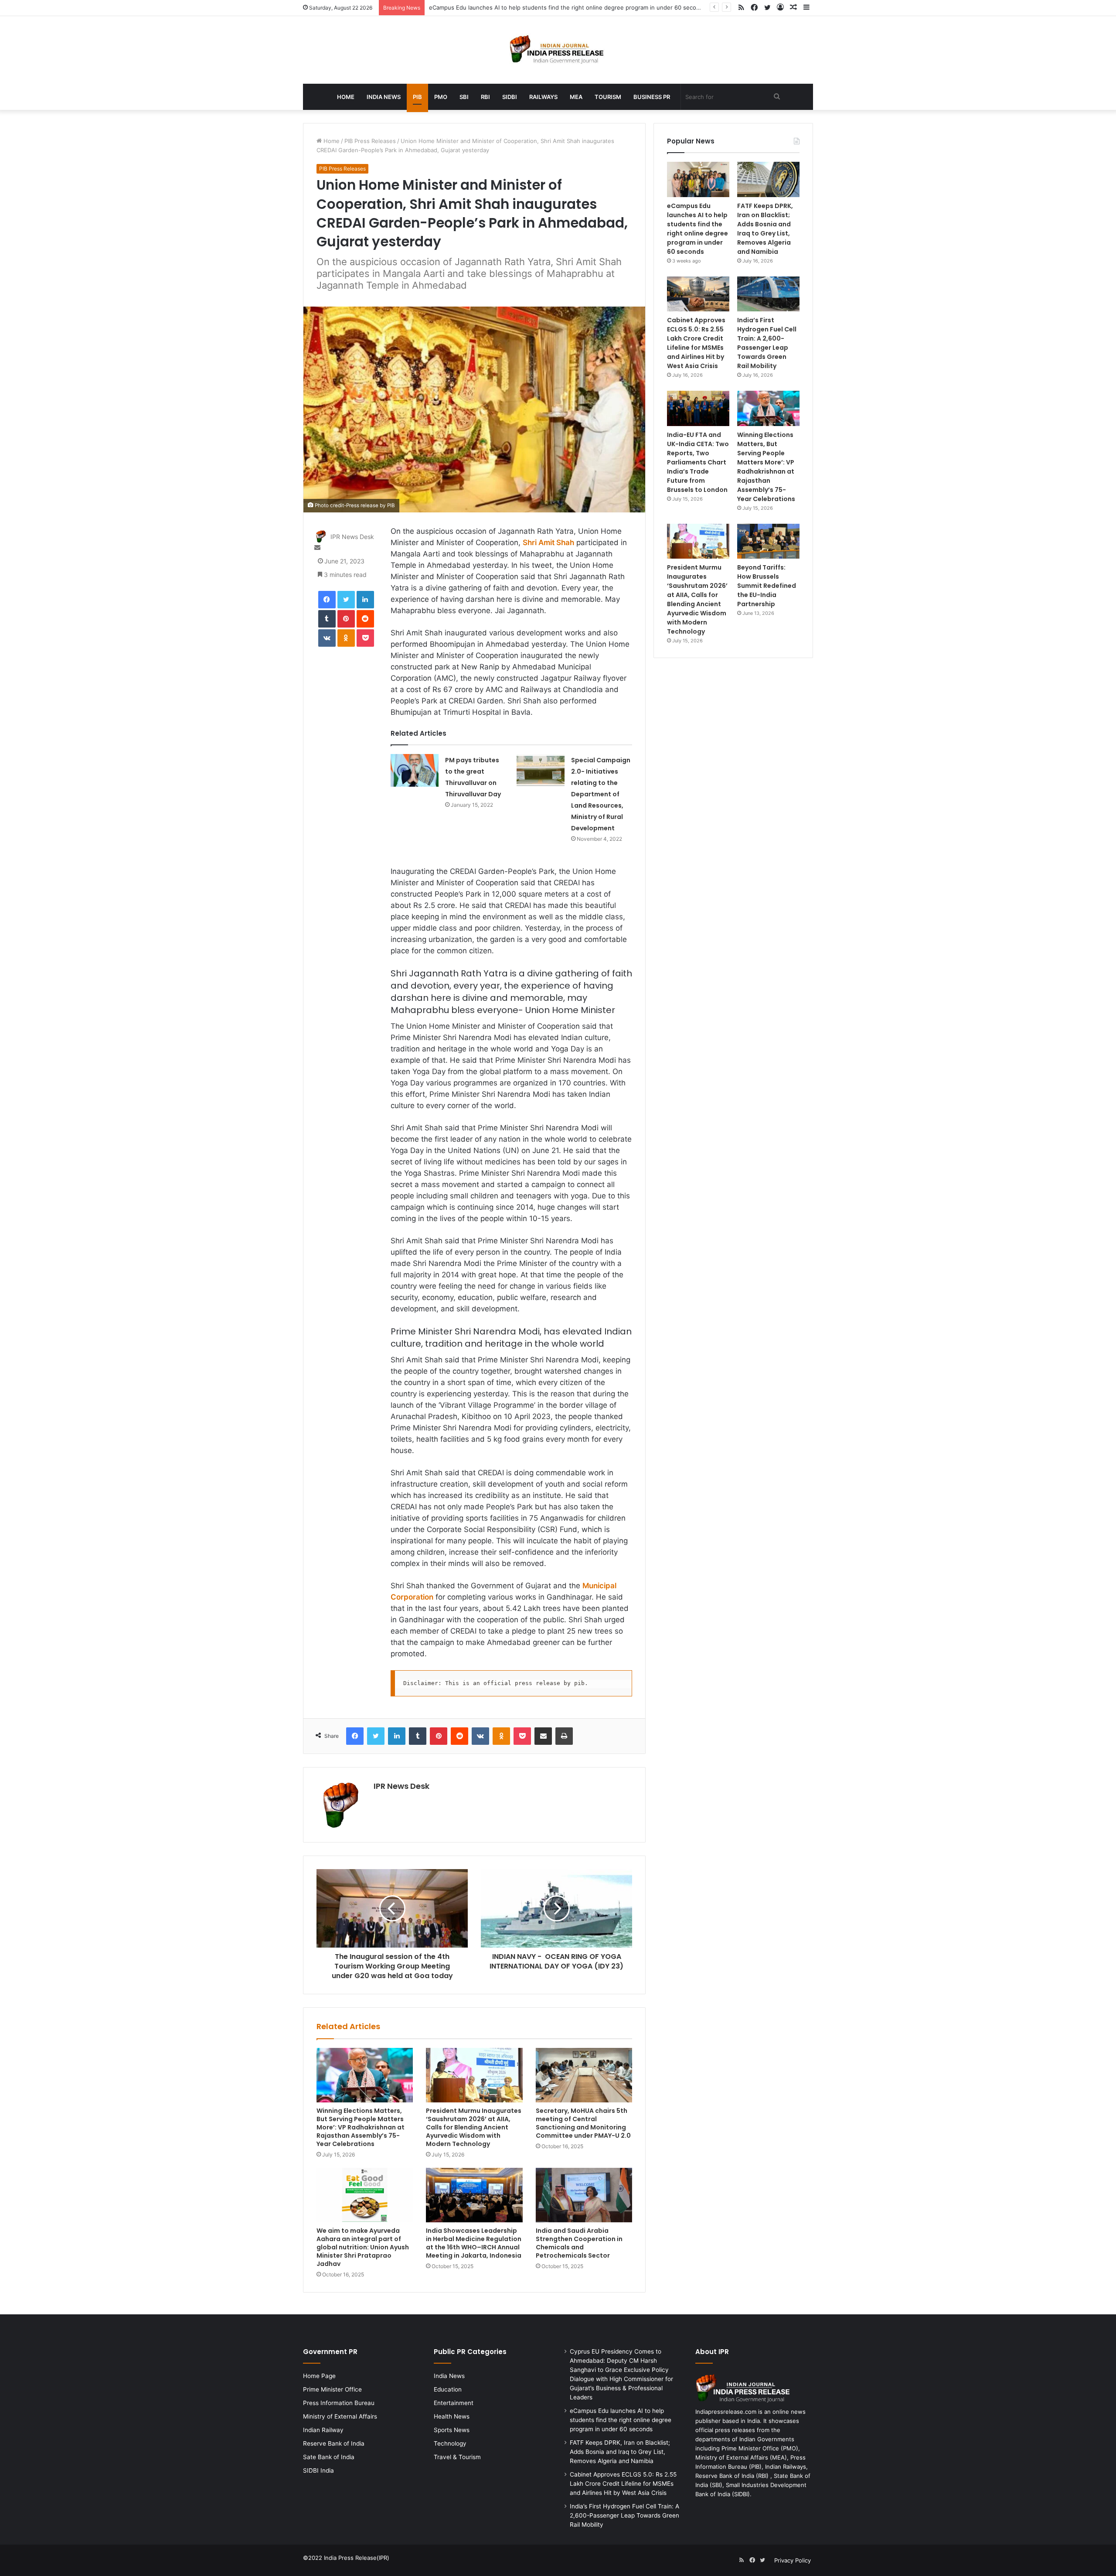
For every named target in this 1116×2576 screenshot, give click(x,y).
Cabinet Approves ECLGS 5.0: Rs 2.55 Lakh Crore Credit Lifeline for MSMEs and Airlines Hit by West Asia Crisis (696, 343)
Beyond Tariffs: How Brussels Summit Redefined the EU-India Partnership (767, 586)
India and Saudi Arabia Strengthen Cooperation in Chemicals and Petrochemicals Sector (579, 2243)
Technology (450, 2443)
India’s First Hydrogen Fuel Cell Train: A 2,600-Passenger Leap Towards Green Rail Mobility (767, 343)
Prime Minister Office (332, 2389)
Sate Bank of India (329, 2457)
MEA (576, 97)
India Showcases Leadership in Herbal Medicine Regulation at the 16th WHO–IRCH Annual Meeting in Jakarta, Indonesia (474, 2243)
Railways (543, 97)
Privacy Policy (793, 2560)
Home (346, 97)
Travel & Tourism (457, 2457)
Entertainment (454, 2403)
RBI (485, 97)
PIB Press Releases (370, 141)
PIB (417, 97)
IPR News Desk (352, 537)
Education (448, 2389)
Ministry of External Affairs (340, 2416)
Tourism (608, 97)
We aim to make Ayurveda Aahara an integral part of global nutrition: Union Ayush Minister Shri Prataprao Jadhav (363, 2247)
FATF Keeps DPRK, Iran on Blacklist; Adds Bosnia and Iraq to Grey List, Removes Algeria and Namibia (765, 229)
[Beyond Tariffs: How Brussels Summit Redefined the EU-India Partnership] (768, 541)
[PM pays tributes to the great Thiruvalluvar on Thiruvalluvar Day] (415, 770)
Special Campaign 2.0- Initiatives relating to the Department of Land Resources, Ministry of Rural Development (601, 794)
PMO (441, 97)
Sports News (452, 2430)
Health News (452, 2416)
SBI (464, 97)
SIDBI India (318, 2470)
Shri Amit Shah (548, 542)
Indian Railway (323, 2430)
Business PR (652, 97)
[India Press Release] (558, 50)
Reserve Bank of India (334, 2443)
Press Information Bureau (339, 2403)
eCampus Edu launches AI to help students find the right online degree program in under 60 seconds (697, 229)
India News (384, 97)
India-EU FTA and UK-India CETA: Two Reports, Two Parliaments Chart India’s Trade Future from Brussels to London (698, 462)
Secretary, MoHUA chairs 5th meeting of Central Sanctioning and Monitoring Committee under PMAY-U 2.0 (583, 2123)
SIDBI (510, 97)
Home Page (319, 2376)
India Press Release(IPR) (356, 2558)
